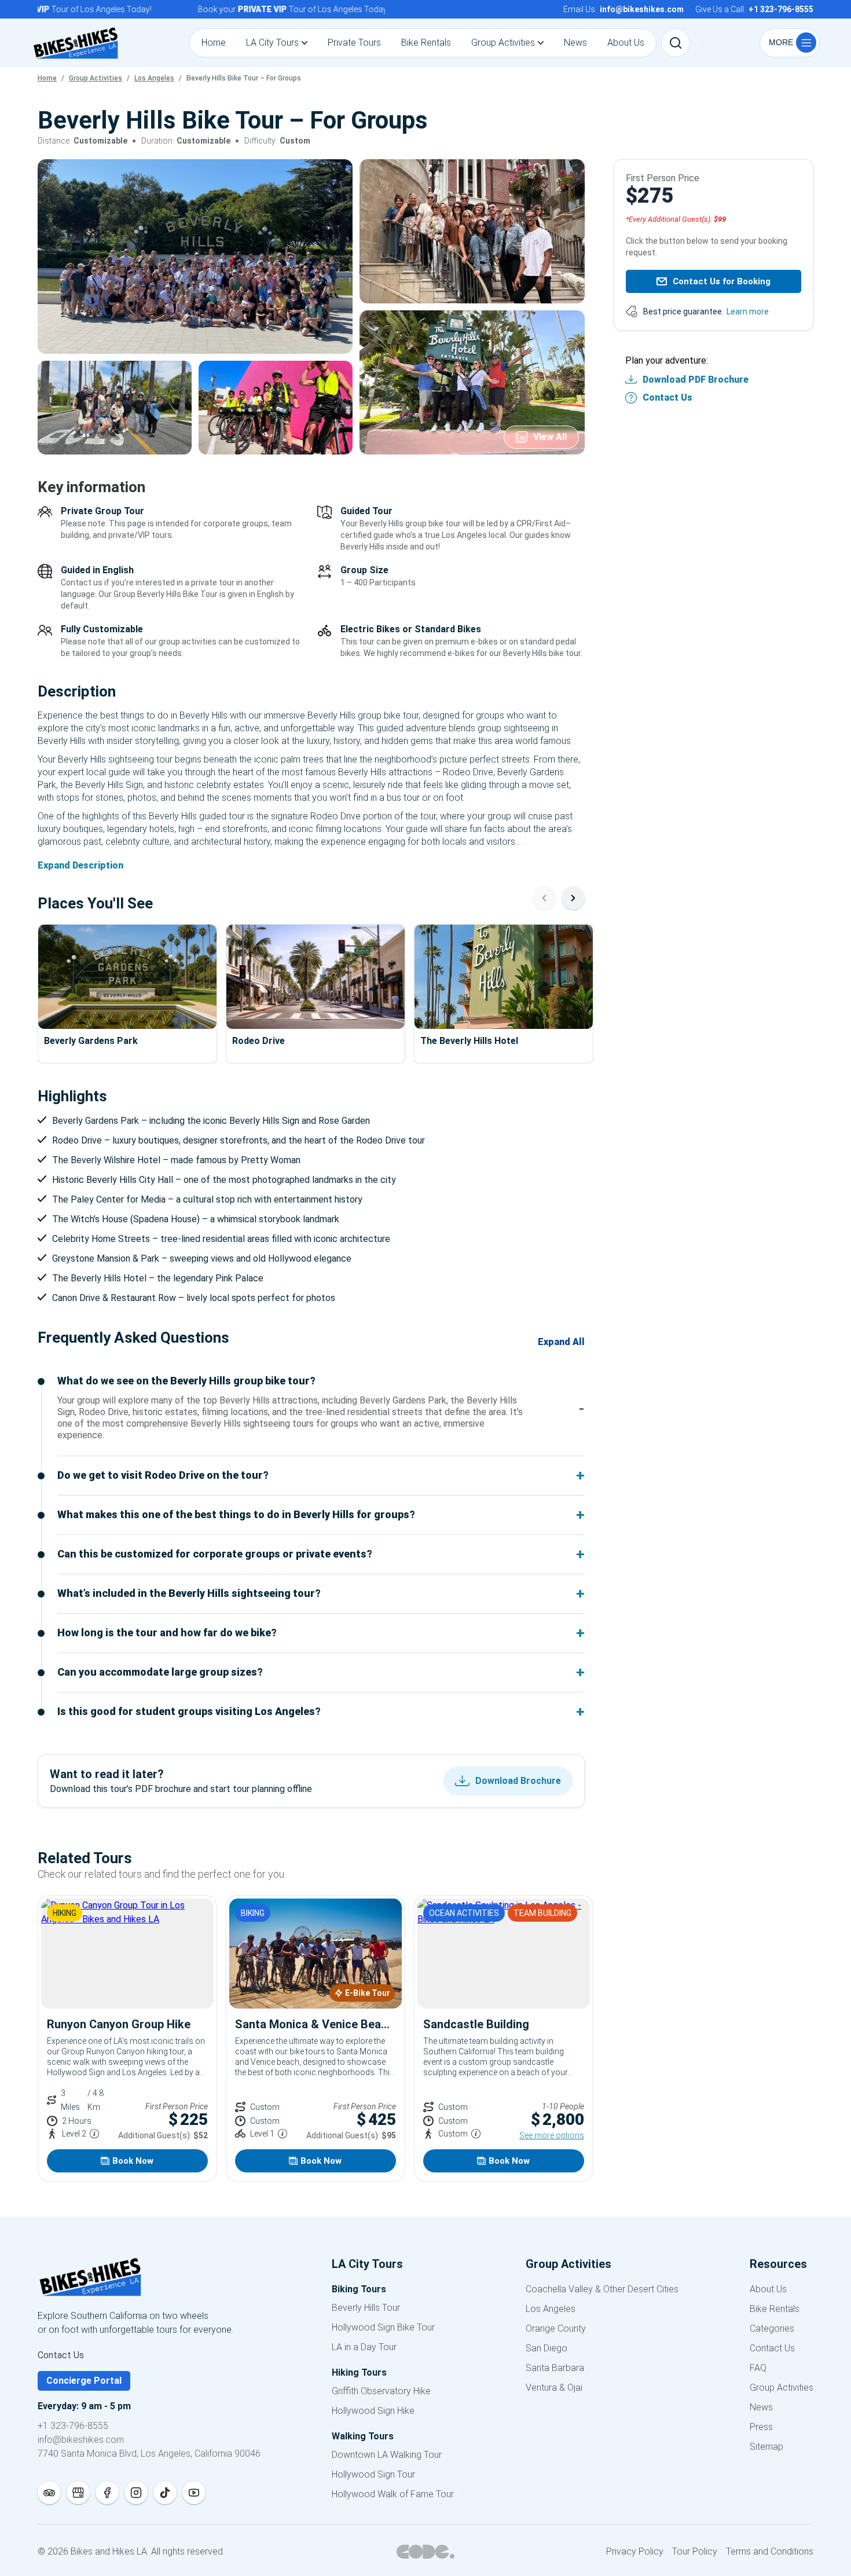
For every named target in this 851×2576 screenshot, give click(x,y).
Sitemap (766, 2447)
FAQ (758, 2368)
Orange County (556, 2328)
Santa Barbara (555, 2368)
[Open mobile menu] (790, 43)
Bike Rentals (775, 2309)
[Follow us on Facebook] (107, 2493)
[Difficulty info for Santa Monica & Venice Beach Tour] (283, 2134)
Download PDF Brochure (696, 380)
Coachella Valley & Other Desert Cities (602, 2289)
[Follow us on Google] (78, 2493)
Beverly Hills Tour (366, 2308)
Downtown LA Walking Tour (387, 2455)
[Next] (573, 898)
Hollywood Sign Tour (373, 2474)
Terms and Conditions (770, 2551)
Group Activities (782, 2388)
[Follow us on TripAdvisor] (49, 2493)
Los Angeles (551, 2309)
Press (761, 2427)
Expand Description (80, 865)
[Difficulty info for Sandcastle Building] (476, 2134)
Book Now (133, 2161)
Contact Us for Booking (722, 281)
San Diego (546, 2348)
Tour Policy (695, 2551)
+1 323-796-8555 (73, 2426)
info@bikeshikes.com (81, 2440)
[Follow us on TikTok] (165, 2493)
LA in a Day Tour (364, 2347)
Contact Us (667, 397)
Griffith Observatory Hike (381, 2391)
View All (550, 437)
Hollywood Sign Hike (373, 2411)
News (761, 2407)
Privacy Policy (635, 2551)
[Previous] (544, 898)
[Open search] (676, 43)
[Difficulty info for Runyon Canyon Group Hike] (94, 2134)
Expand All (561, 1342)
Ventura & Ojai (554, 2388)
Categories (772, 2328)
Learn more (748, 312)
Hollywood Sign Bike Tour (383, 2327)
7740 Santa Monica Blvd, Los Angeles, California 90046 (149, 2454)
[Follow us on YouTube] (194, 2493)
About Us (768, 2289)
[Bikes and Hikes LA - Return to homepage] (149, 2279)
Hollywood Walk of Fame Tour (393, 2494)
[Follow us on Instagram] (136, 2493)
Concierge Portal (84, 2381)
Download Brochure (518, 1781)
